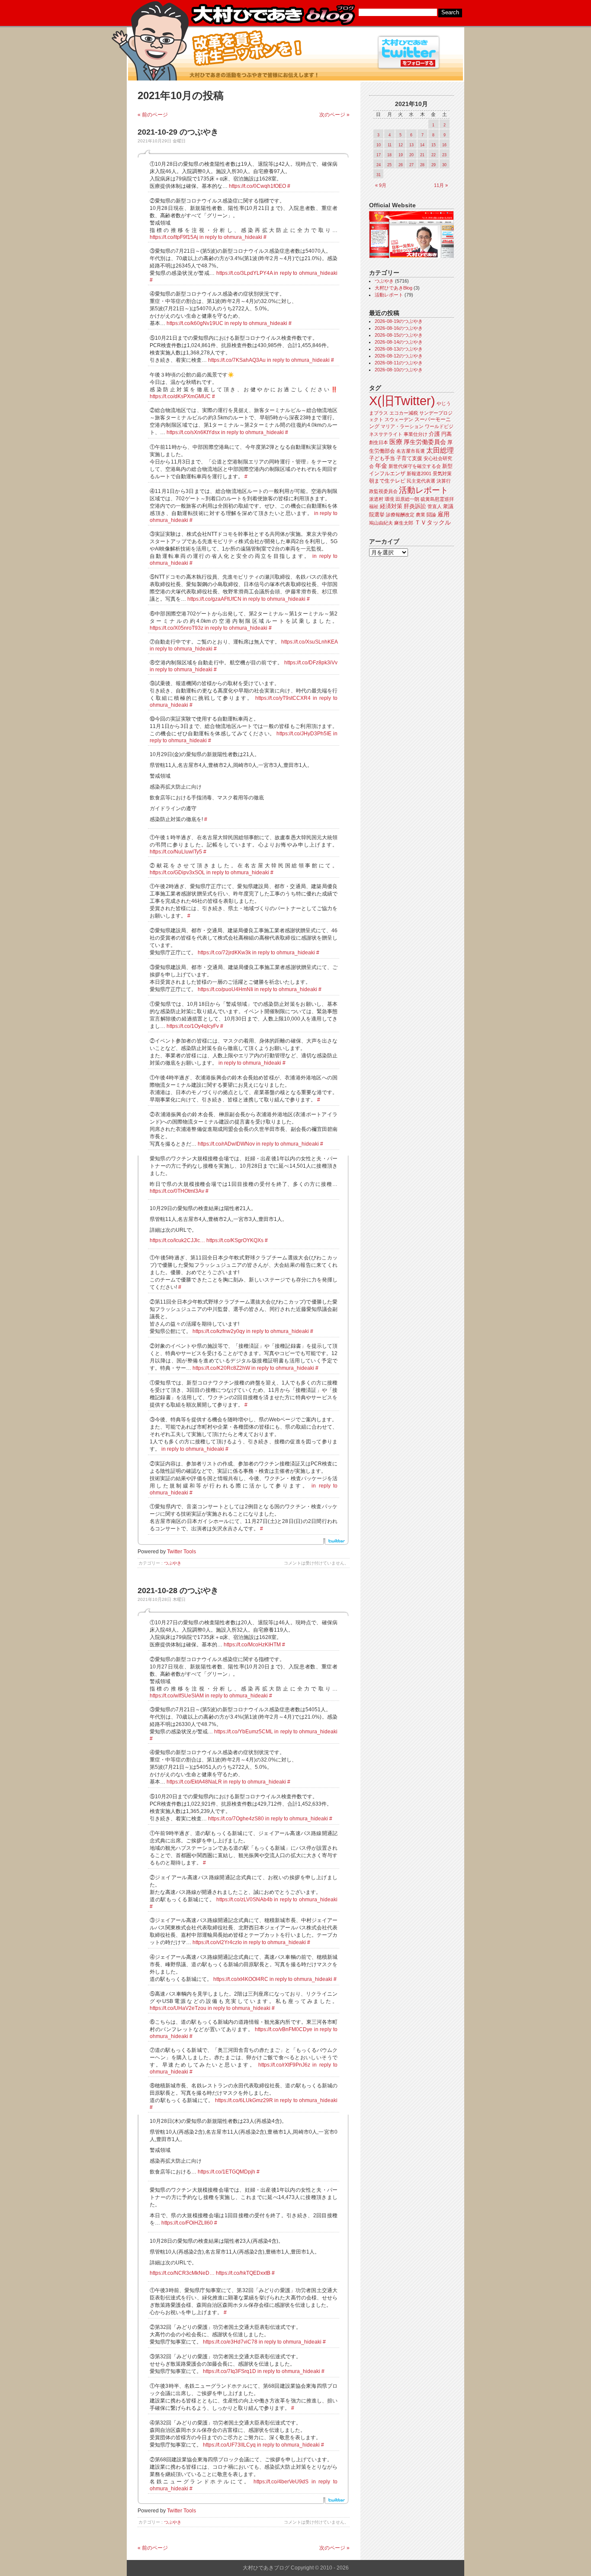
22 (434, 155)
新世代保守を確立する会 (415, 466)
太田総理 (440, 450)
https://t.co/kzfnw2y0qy (219, 1331)
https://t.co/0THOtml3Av (177, 1191)
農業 (421, 515)
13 (411, 145)
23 (444, 155)
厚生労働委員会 (425, 442)
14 (422, 145)
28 (422, 165)
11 (390, 145)
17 (379, 155)
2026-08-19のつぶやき (399, 321)
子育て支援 (409, 458)
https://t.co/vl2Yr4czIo (217, 1942)
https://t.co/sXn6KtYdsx (193, 432)
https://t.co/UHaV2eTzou (178, 2008)
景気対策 (442, 473)
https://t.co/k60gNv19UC (195, 323)
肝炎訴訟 (415, 506)
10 (379, 145)
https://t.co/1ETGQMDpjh (226, 2172)
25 (389, 165)
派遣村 (376, 499)
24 (379, 165)
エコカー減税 (404, 413)
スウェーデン (399, 419)
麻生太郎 (404, 523)
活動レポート (389, 295)
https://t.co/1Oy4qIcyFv (193, 1026)
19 (401, 155)
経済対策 (391, 506)
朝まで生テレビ (387, 481)
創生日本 (379, 442)
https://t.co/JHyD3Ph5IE (304, 734)
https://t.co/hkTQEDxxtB (243, 2273)
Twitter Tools (181, 1552)
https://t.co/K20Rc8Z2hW (221, 1368)
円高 (446, 434)
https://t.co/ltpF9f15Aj (174, 237)
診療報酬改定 (400, 515)
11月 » (441, 185)
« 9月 (381, 185)
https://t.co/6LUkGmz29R (244, 2100)
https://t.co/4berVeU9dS (281, 2482)
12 (401, 145)
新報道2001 (419, 473)
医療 (396, 442)
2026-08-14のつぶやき (399, 342)
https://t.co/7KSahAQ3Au (237, 360)
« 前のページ (153, 115)
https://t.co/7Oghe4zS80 (236, 1819)
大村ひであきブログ (273, 15)
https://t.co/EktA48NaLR (194, 1782)
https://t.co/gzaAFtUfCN (214, 599)
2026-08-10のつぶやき (399, 370)
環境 (389, 499)
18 (389, 155)
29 (434, 165)
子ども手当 (382, 458)
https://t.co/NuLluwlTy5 (176, 852)
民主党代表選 (421, 481)
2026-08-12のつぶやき (399, 356)
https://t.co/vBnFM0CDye (284, 2029)
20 (411, 155)
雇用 (443, 514)
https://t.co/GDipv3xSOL (177, 873)
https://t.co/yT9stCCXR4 (283, 698)
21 (422, 155)
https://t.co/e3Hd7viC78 (230, 2342)
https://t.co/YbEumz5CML (244, 1732)
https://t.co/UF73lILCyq (229, 2445)
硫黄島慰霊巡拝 (437, 499)
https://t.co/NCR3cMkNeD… (182, 2273)
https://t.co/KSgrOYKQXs (235, 1240)
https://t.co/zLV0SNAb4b (244, 1900)
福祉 (374, 506)
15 (434, 145)
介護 (434, 434)
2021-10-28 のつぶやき (178, 1591)
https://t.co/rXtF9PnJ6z (284, 2065)
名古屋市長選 (411, 451)
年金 (381, 466)
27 (411, 165)
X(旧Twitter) (402, 401)
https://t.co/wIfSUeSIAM (177, 1696)
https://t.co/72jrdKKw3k (224, 953)
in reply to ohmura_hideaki (231, 237)
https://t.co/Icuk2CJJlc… (177, 1240)
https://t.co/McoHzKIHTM (252, 1645)
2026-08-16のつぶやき (399, 328)
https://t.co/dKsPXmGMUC (180, 396)
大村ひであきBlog (393, 288)
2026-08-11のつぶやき (399, 363)
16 (444, 145)
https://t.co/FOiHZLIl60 (187, 2223)
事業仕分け (416, 434)
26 (401, 165)
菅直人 (435, 506)
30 (444, 165)
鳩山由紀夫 (381, 523)
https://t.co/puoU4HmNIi (225, 989)
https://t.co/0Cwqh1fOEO (257, 186)
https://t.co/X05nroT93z (177, 628)
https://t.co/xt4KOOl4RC (241, 1979)
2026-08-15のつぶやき (399, 335)
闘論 (431, 515)
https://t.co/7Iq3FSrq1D (230, 2371)
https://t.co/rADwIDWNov (226, 1144)
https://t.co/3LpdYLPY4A (244, 273)
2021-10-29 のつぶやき (178, 132)
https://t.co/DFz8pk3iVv (311, 663)
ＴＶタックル (433, 522)
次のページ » (334, 115)
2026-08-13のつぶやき (399, 349)
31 (379, 175)
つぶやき (173, 1563)
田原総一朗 (407, 499)
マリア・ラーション (402, 426)
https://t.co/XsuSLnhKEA (309, 642)
